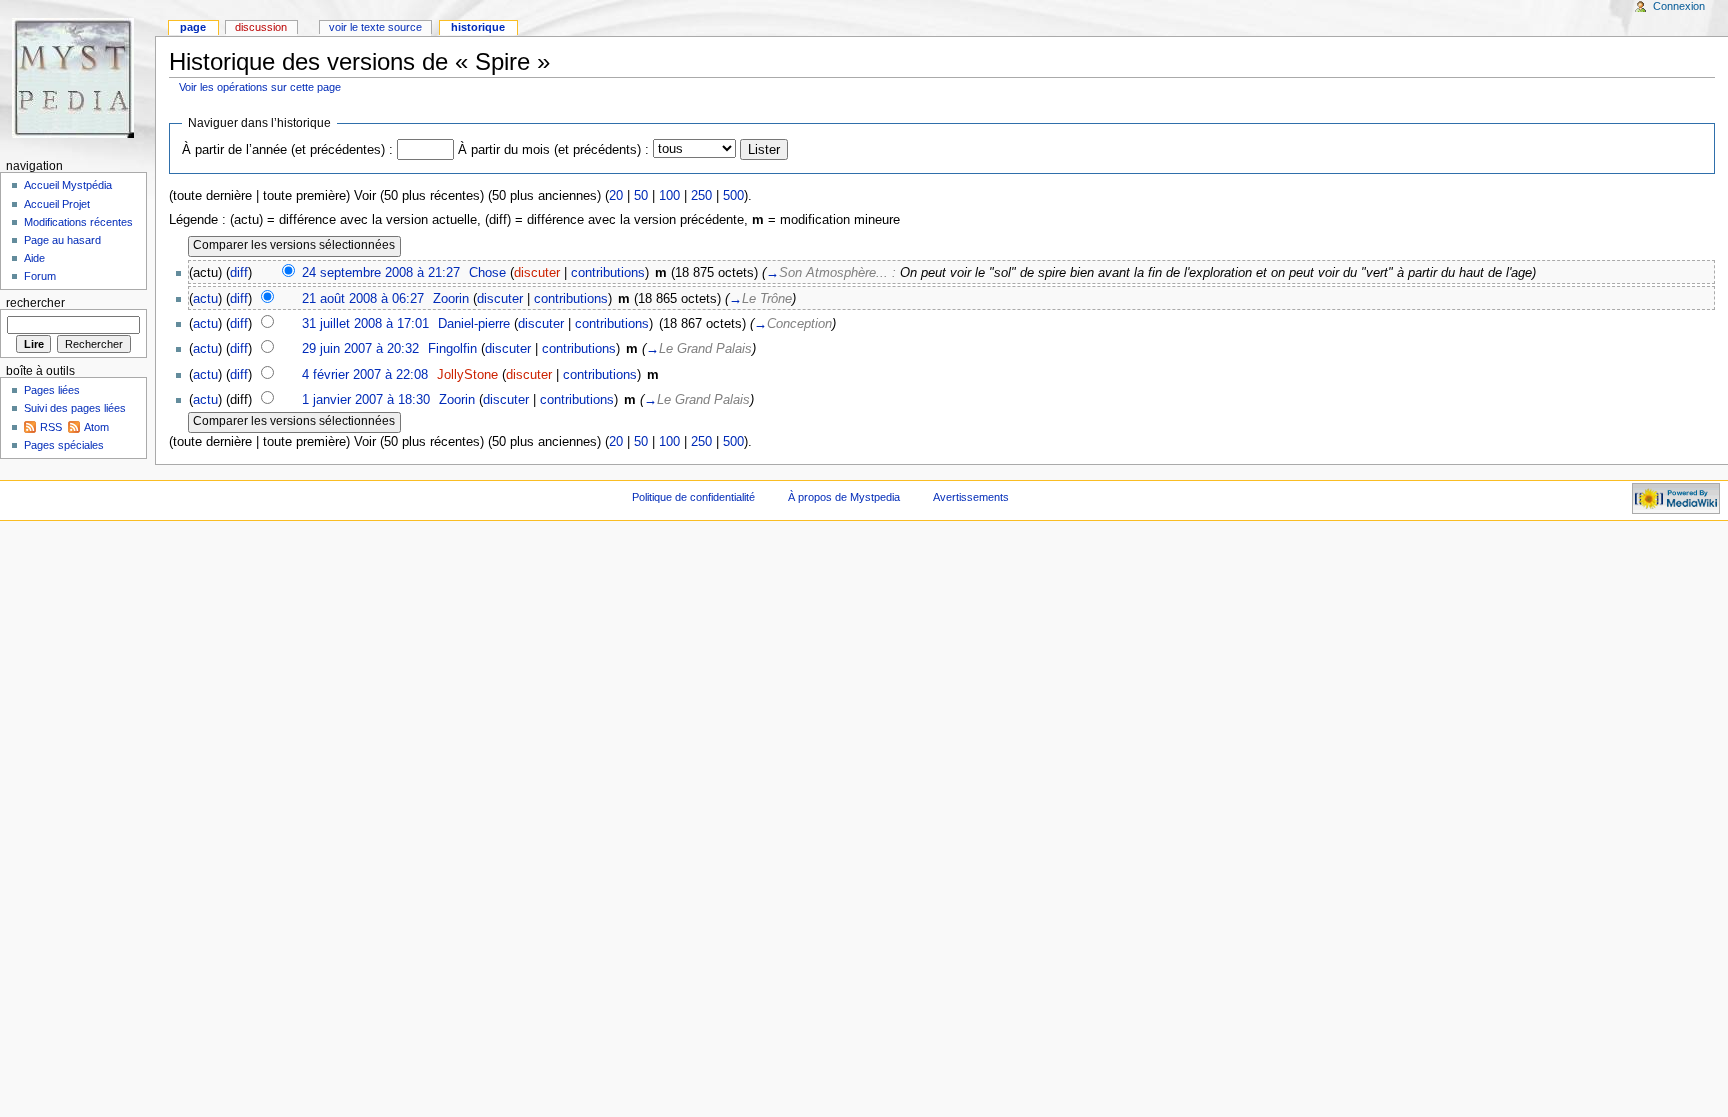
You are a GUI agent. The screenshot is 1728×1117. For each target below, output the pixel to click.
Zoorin (451, 299)
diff (239, 273)
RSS (51, 427)
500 (733, 196)
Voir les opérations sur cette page (260, 87)
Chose (487, 273)
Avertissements (971, 497)
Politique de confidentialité (693, 497)
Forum (40, 276)
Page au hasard (62, 240)
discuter (537, 273)
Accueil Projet (57, 204)
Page (193, 27)
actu (205, 299)
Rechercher (35, 303)
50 (641, 196)
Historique (478, 27)
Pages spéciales (64, 445)
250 (701, 196)
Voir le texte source (375, 27)
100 (669, 196)
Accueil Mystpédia (68, 185)
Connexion (1679, 6)
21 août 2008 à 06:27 (363, 299)
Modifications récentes (78, 222)
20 (616, 196)
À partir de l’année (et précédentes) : (287, 150)
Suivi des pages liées (75, 408)
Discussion (261, 27)
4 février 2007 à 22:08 (365, 375)
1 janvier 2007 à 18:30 (366, 400)
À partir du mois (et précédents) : (553, 150)
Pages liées (52, 390)
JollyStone (467, 375)
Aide (34, 258)
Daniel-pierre (474, 324)
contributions (608, 273)
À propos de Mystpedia (844, 497)
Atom (96, 427)
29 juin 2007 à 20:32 (360, 349)
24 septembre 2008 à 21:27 (381, 273)
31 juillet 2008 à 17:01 (365, 324)
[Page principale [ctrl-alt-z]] (77, 77)
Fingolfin (452, 349)
